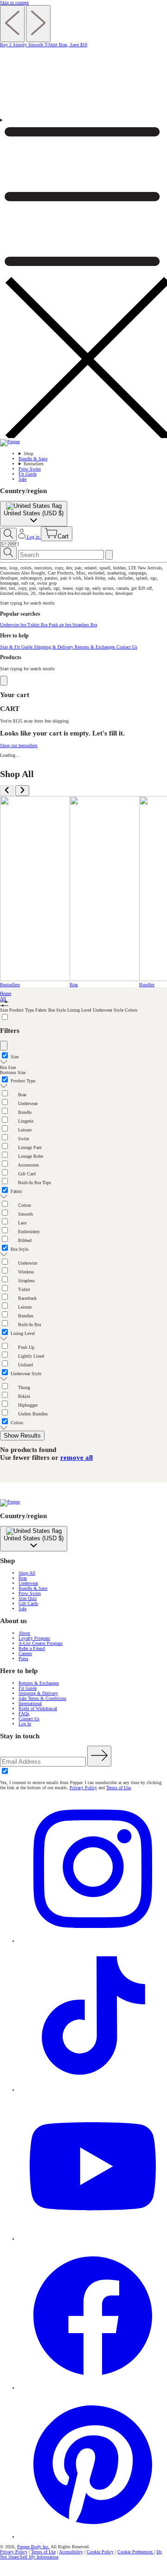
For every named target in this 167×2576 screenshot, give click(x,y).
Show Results (22, 1436)
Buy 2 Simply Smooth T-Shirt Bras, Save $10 (44, 45)
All (3, 998)
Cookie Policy (100, 2552)
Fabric (42, 1010)
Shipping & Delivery (38, 1693)
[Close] (4, 1046)
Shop (29, 454)
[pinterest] (93, 2537)
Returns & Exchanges (39, 1683)
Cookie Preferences (136, 2552)
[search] (8, 553)
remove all (77, 1458)
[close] (109, 555)
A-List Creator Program (41, 1643)
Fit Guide (28, 474)
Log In (25, 1724)
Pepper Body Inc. (33, 2547)
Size (5, 1010)
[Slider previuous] (7, 791)
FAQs (24, 1714)
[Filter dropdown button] (4, 1005)
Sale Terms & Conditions (42, 1698)
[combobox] (61, 555)
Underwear (28, 1583)
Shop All (27, 1573)
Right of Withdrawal (38, 1708)
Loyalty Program (34, 1638)
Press (23, 1659)
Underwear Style (109, 1010)
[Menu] (83, 278)
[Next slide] (38, 24)
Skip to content (14, 3)
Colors (131, 1010)
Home (6, 993)
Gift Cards (28, 1603)
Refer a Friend (32, 1648)
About (24, 1633)
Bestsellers (34, 464)
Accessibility (71, 2552)
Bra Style (58, 1010)
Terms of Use (119, 1788)
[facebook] (93, 2388)
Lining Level (80, 1010)
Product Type (22, 1010)
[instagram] (93, 1941)
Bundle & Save (33, 459)
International (30, 1703)
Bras (23, 1578)
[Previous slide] (12, 24)
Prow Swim (30, 469)
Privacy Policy (83, 1788)
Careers (25, 1653)
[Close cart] (4, 681)
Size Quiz (28, 1598)
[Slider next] (22, 791)
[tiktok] (93, 2090)
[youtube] (93, 2239)
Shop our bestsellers (19, 745)
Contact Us (29, 1719)
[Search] (8, 534)
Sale (22, 479)
